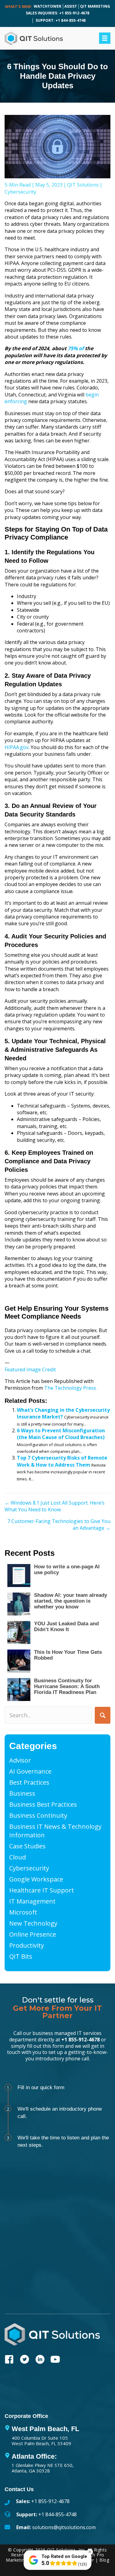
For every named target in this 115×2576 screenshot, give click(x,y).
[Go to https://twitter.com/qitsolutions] (25, 2360)
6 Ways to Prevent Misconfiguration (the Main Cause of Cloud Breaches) (61, 1434)
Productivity (27, 1945)
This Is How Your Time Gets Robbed (68, 1655)
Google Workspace (36, 1879)
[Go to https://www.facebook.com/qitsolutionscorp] (9, 2360)
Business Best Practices (43, 1804)
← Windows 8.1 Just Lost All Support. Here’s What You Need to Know (55, 1506)
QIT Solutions (83, 185)
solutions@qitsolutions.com (64, 2527)
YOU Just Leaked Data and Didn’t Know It (66, 1627)
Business (22, 1793)
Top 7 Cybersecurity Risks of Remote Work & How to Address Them (62, 1461)
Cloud (17, 1857)
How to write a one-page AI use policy (67, 1570)
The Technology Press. (71, 1388)
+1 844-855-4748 (57, 2514)
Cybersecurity (20, 192)
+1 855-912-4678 (80, 2040)
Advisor (20, 1760)
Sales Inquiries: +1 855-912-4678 (57, 13)
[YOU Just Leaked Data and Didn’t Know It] (19, 1633)
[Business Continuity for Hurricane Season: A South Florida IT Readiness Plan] (19, 1690)
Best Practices (29, 1782)
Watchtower (48, 6)
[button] (103, 1715)
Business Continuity (38, 1815)
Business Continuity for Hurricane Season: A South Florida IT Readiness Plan (67, 1686)
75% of (76, 348)
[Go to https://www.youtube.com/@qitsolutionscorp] (55, 2360)
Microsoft (23, 1912)
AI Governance (30, 1771)
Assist (71, 6)
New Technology (33, 1923)
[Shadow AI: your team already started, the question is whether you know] (19, 1604)
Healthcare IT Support (42, 1890)
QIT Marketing (95, 6)
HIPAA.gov (17, 747)
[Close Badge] (90, 2552)
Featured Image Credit (30, 1369)
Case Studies (27, 1846)
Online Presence (33, 1934)
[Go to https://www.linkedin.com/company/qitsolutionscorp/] (40, 2360)
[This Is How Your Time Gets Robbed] (19, 1661)
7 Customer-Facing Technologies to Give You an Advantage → (59, 1525)
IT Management (32, 1901)
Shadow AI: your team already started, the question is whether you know (71, 1601)
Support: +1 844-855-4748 (61, 20)
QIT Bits (21, 1956)
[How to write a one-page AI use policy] (19, 1576)
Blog (104, 2560)
